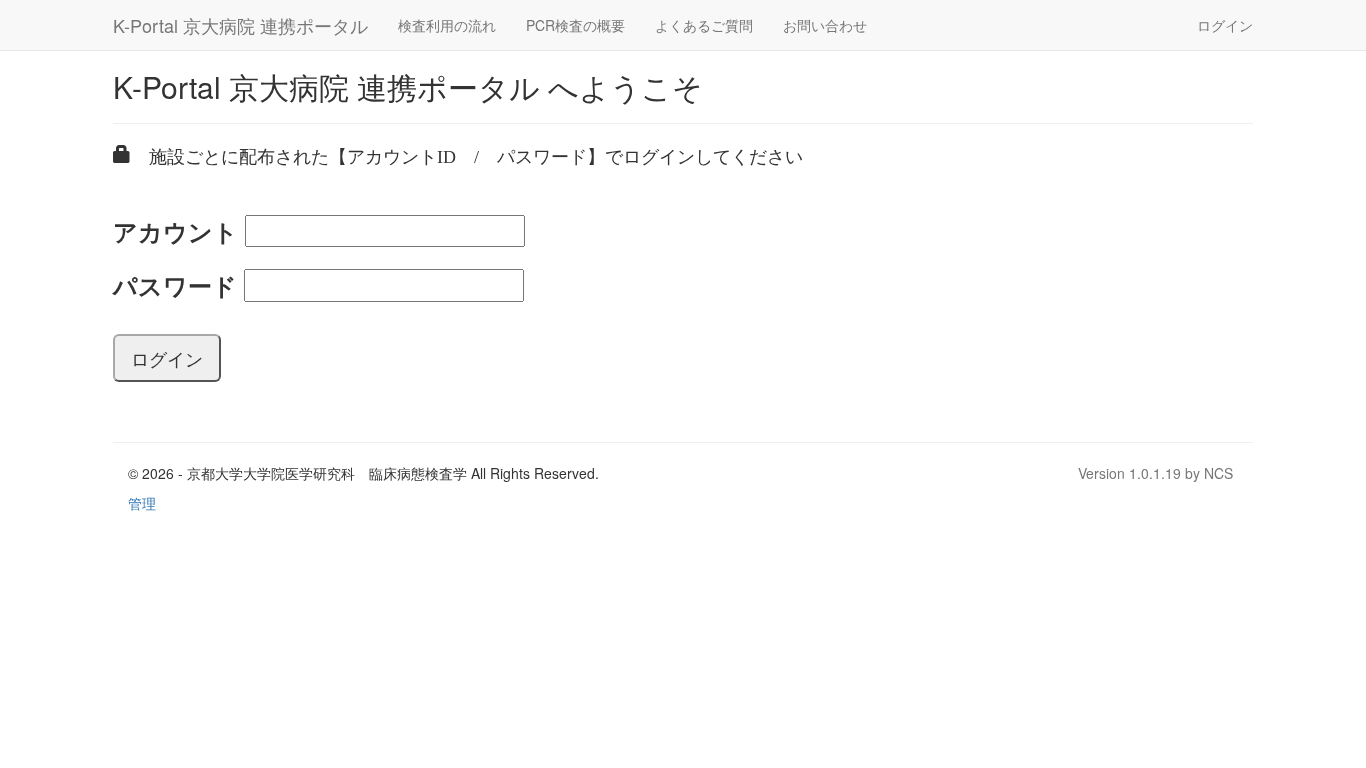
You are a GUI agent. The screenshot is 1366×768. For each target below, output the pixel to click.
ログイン (1225, 25)
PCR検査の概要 (575, 25)
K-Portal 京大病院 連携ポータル (240, 25)
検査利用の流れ (447, 25)
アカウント (175, 231)
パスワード (175, 285)
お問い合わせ (825, 25)
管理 (142, 503)
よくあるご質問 (704, 25)
